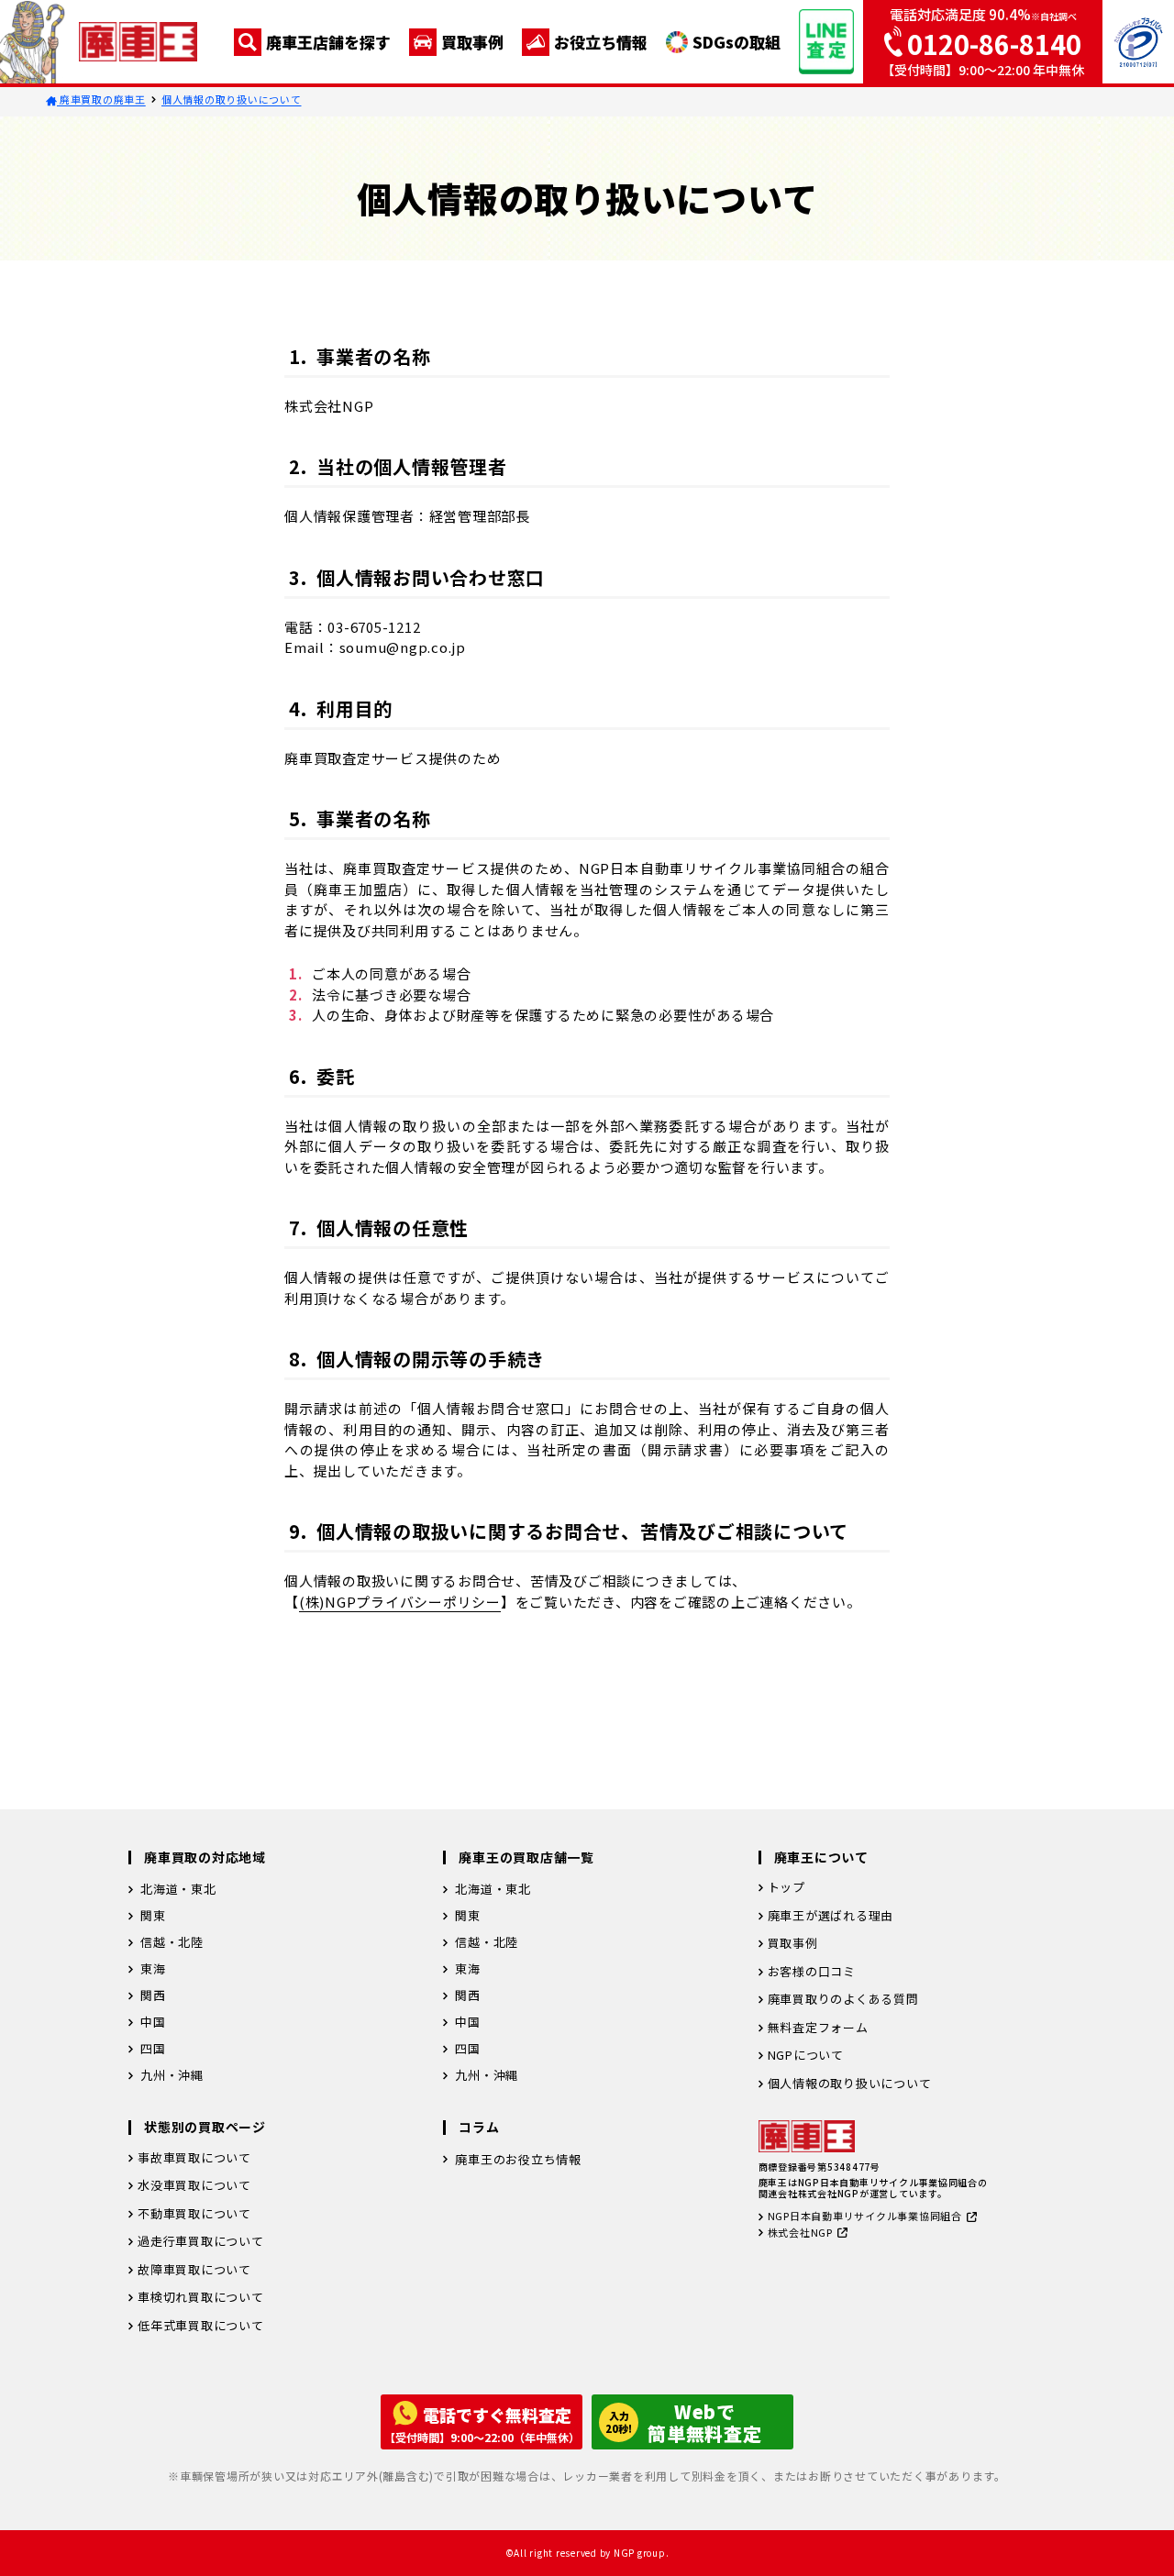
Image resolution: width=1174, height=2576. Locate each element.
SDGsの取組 (737, 42)
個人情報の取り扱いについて (232, 99)
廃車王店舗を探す (328, 42)
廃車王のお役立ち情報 (518, 2159)
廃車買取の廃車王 (101, 99)
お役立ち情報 (601, 42)
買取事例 (472, 42)
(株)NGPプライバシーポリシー (400, 1602)
